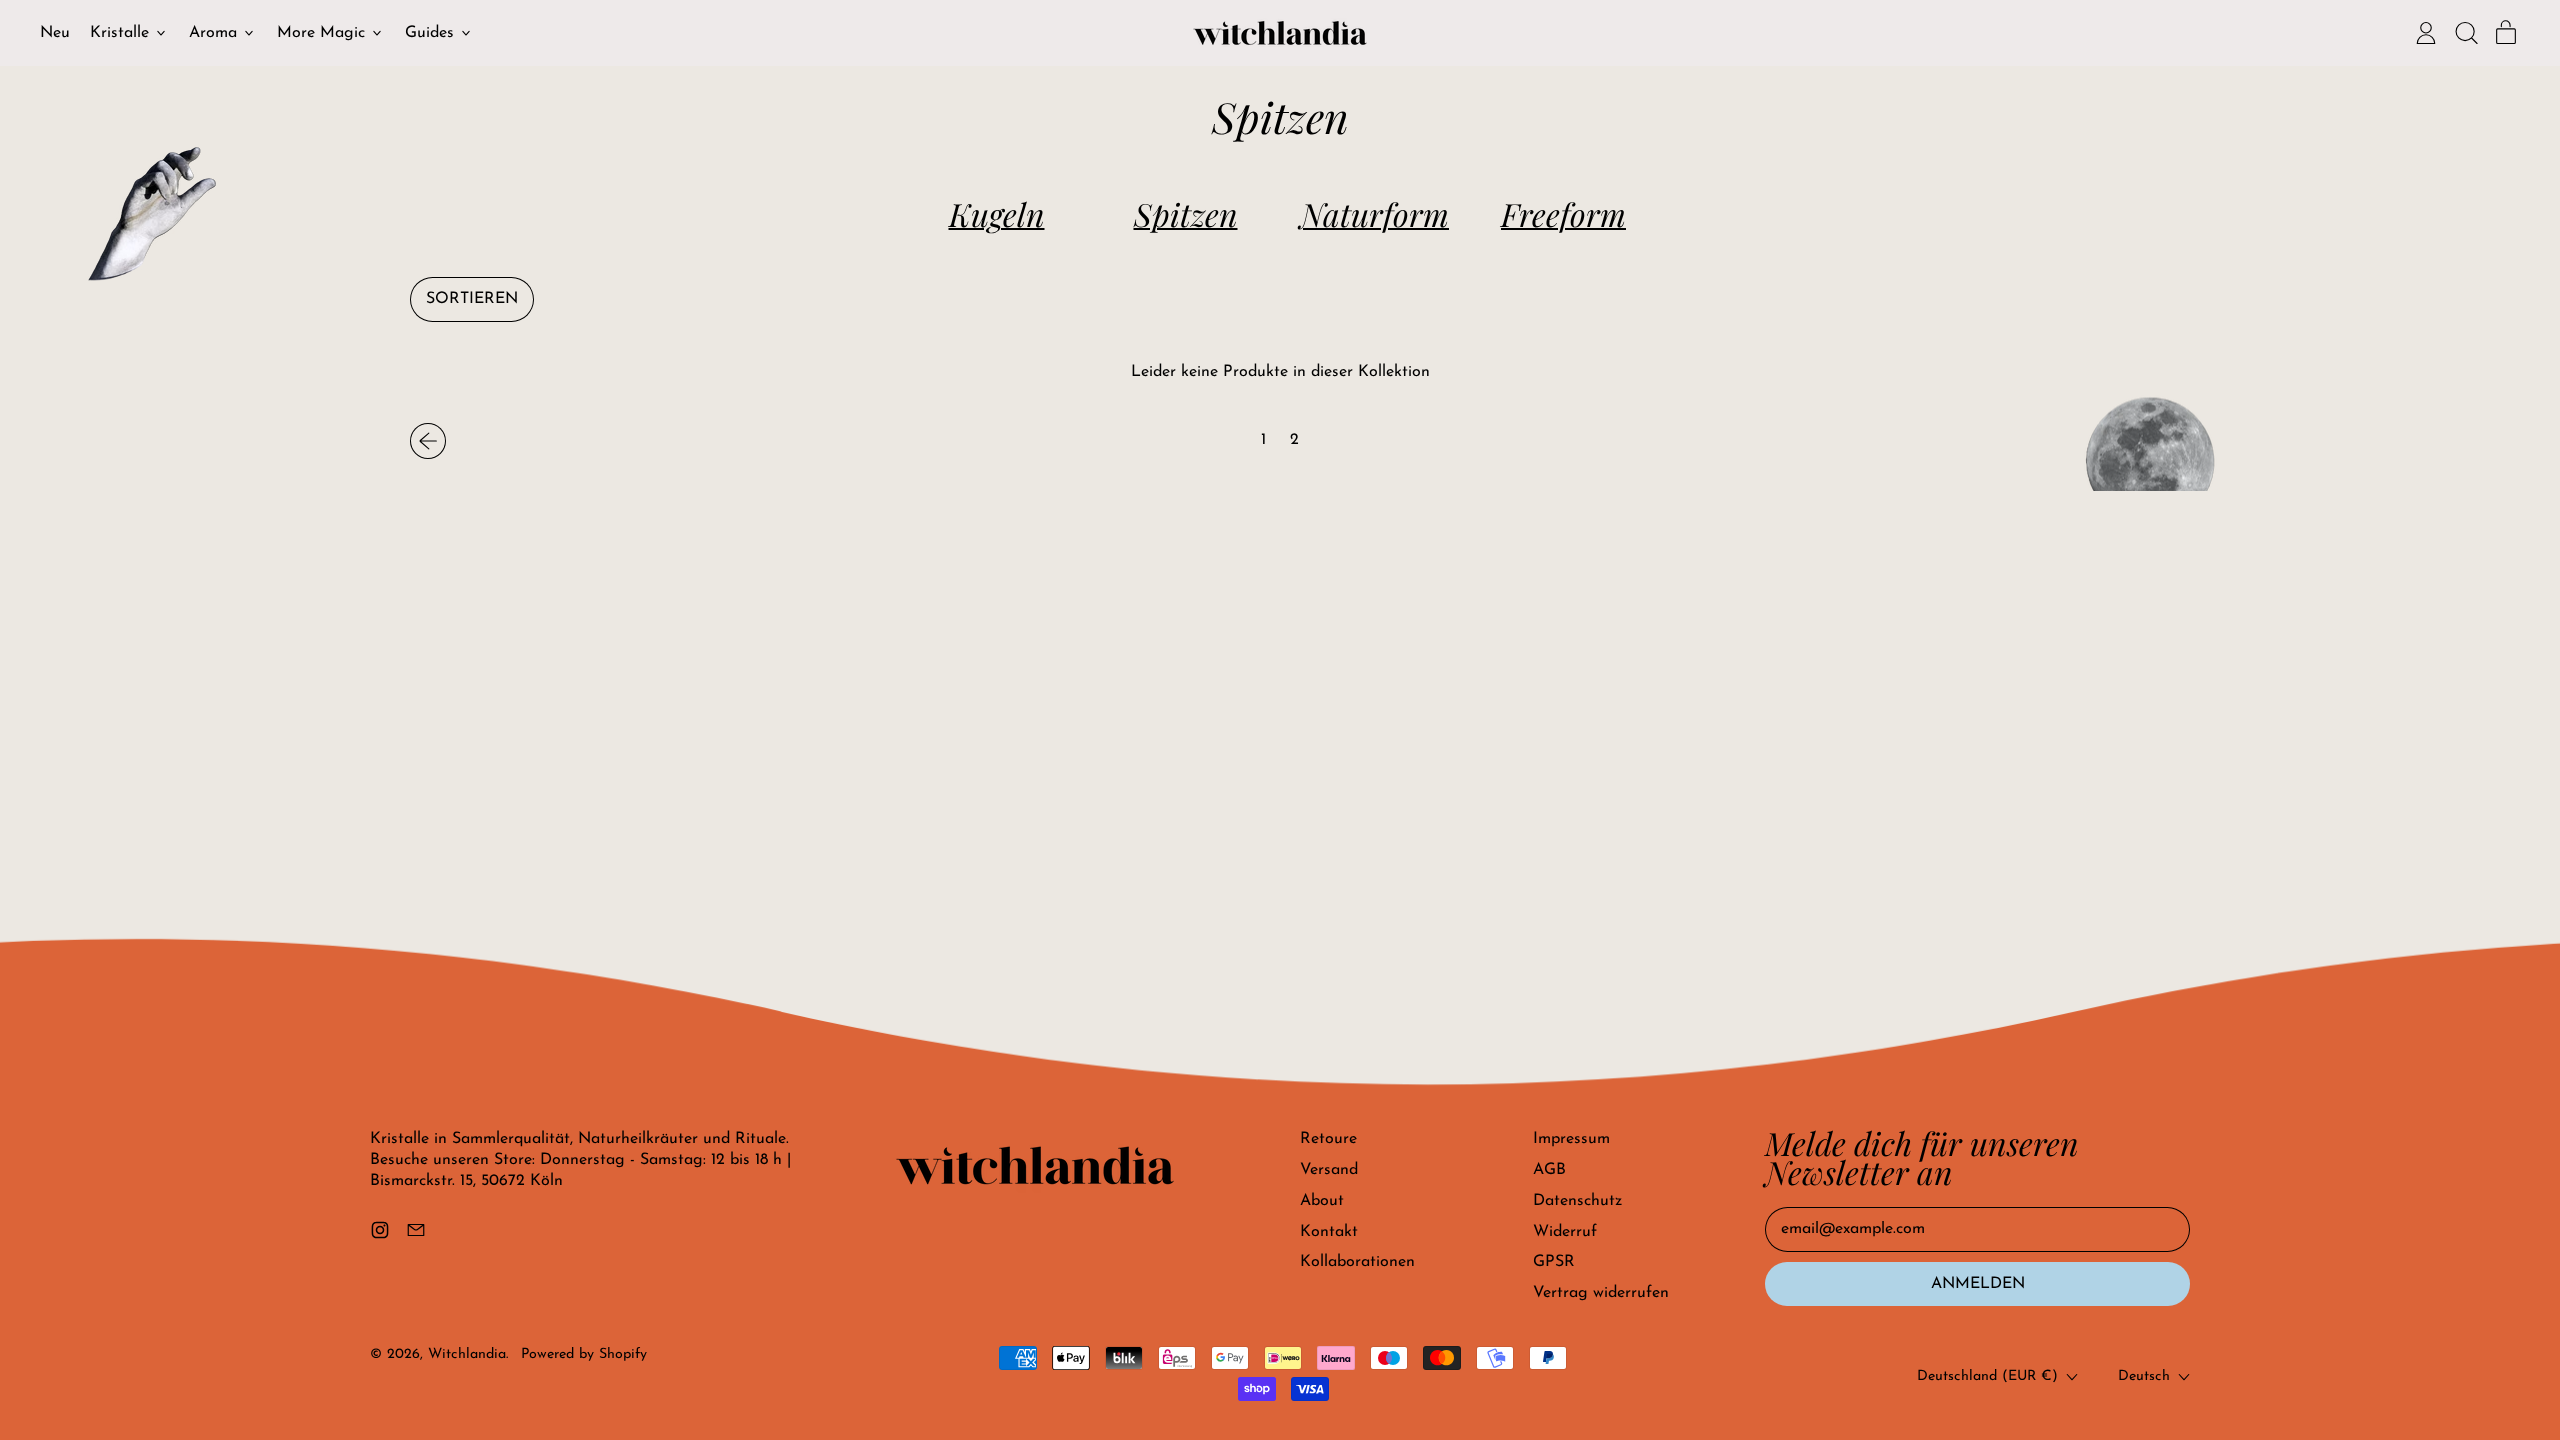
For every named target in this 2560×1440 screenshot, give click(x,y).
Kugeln (997, 213)
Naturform (1374, 213)
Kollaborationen (1357, 1262)
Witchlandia (467, 1354)
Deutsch (2144, 1376)
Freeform (1563, 213)
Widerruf (1565, 1232)
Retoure (1328, 1139)
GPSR (1554, 1262)
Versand (1329, 1170)
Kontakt (1329, 1232)
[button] (2466, 33)
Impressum (1571, 1139)
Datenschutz (1577, 1201)
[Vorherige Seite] (428, 441)
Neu (55, 33)
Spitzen (1186, 213)
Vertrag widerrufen (1601, 1293)
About (1322, 1201)
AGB (1549, 1170)
